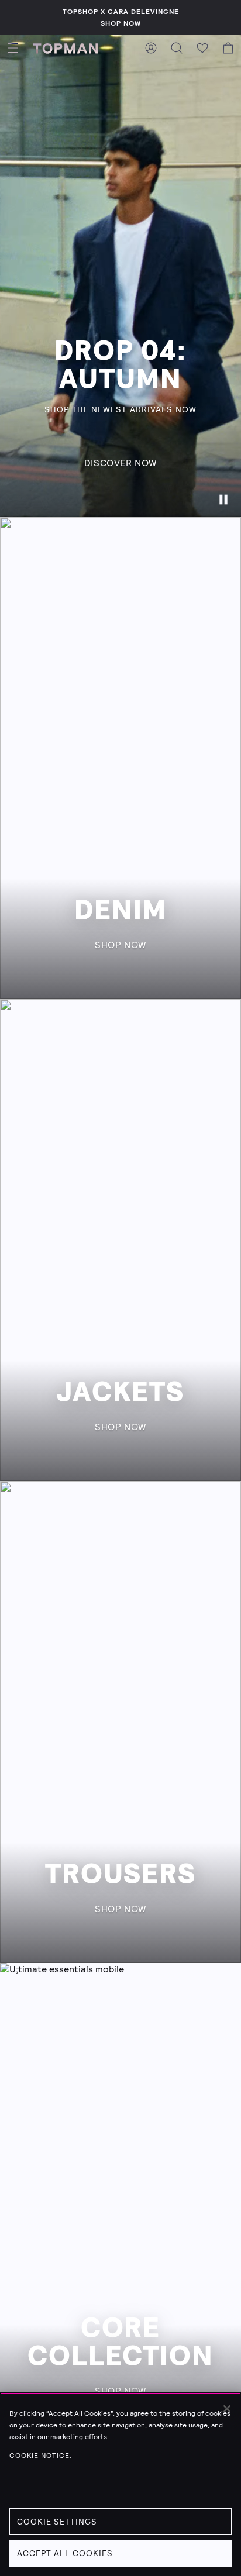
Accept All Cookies (65, 2553)
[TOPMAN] (65, 48)
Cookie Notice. (41, 2456)
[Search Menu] (177, 48)
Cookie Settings (57, 2522)
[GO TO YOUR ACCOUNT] (151, 48)
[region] (120, 2484)
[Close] (227, 2409)
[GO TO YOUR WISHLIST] (202, 48)
